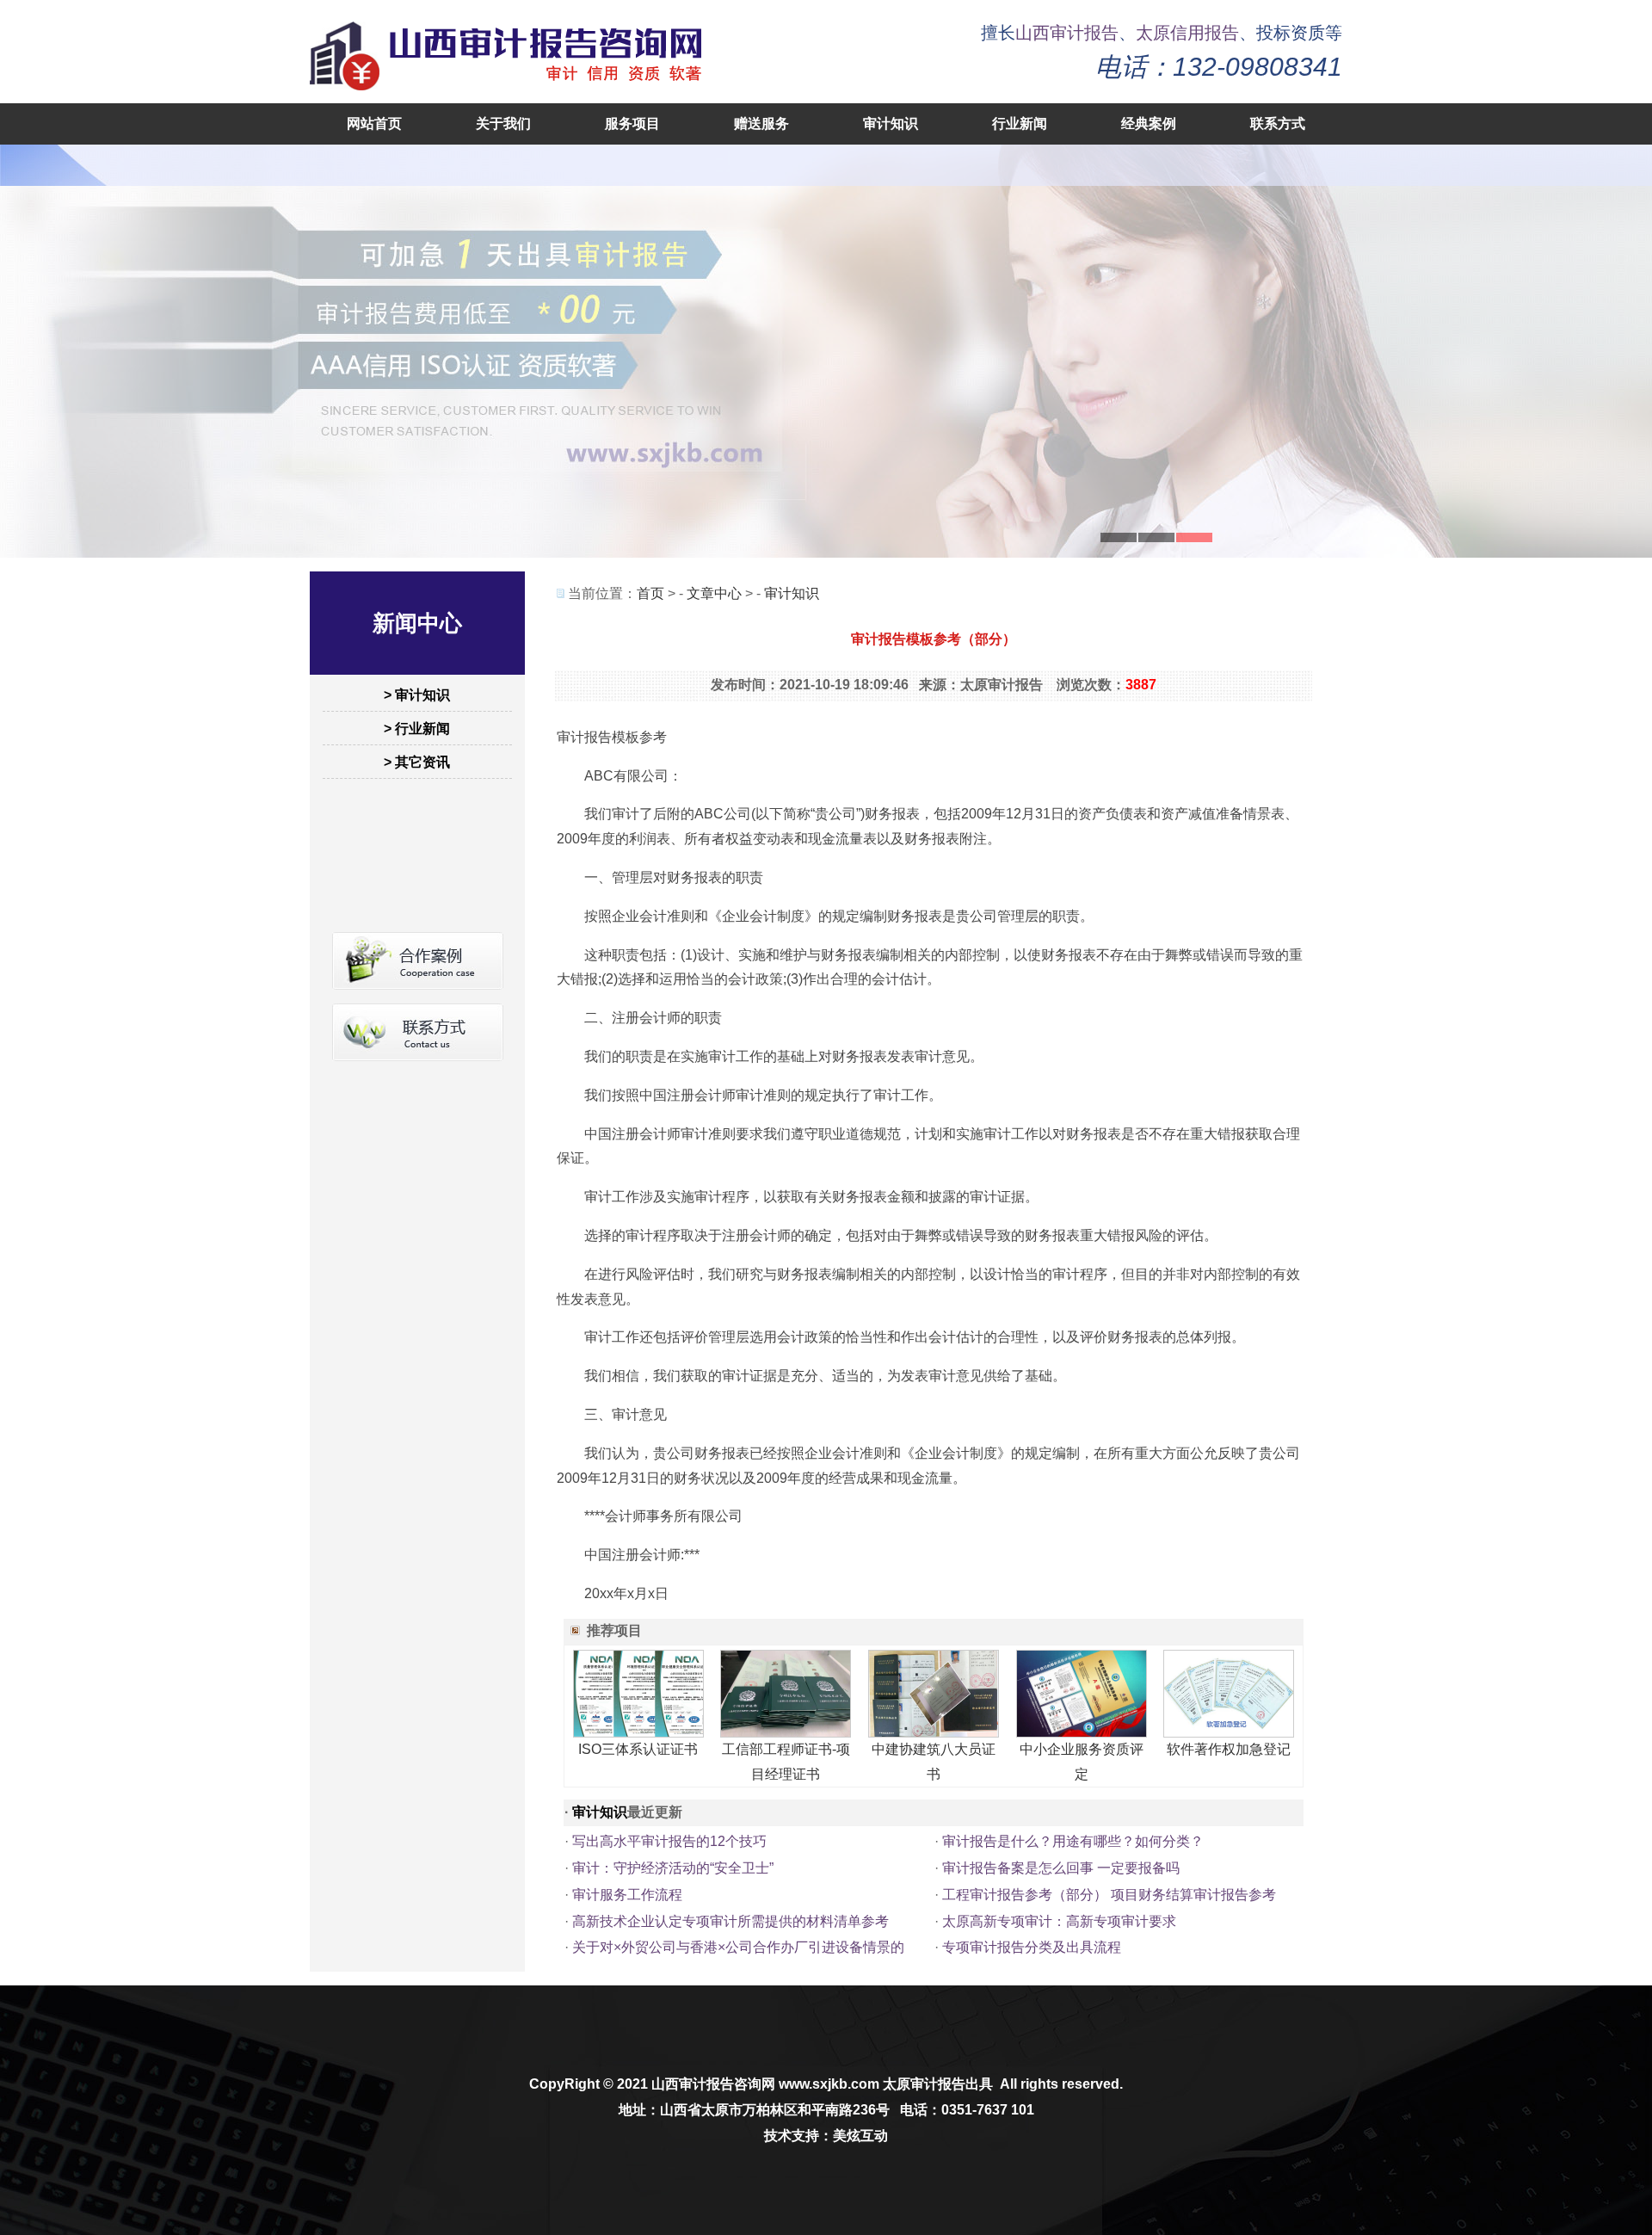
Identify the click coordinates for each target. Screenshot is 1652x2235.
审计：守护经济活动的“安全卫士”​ (673, 1868)
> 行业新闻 (417, 729)
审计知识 (891, 123)
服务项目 (632, 123)
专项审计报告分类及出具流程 (1032, 1947)
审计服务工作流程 (627, 1895)
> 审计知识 (417, 695)
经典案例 (1149, 123)
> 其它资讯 (417, 762)
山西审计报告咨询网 (713, 2084)
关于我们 (503, 123)
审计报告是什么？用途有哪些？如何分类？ (1073, 1841)
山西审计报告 (1067, 33)
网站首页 (374, 123)
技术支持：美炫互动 (826, 2136)
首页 (650, 593)
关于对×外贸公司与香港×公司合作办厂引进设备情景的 (738, 1947)
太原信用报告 (1187, 33)
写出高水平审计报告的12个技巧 (669, 1841)
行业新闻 (1020, 123)
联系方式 (1278, 123)
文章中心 (714, 593)
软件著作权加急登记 (1229, 1749)
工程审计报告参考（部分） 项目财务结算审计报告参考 (1109, 1895)
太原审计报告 (924, 2084)
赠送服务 (761, 123)
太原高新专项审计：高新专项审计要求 (1059, 1921)
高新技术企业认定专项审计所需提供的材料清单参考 (730, 1921)
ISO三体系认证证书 (638, 1749)
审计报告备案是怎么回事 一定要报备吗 (1061, 1868)
